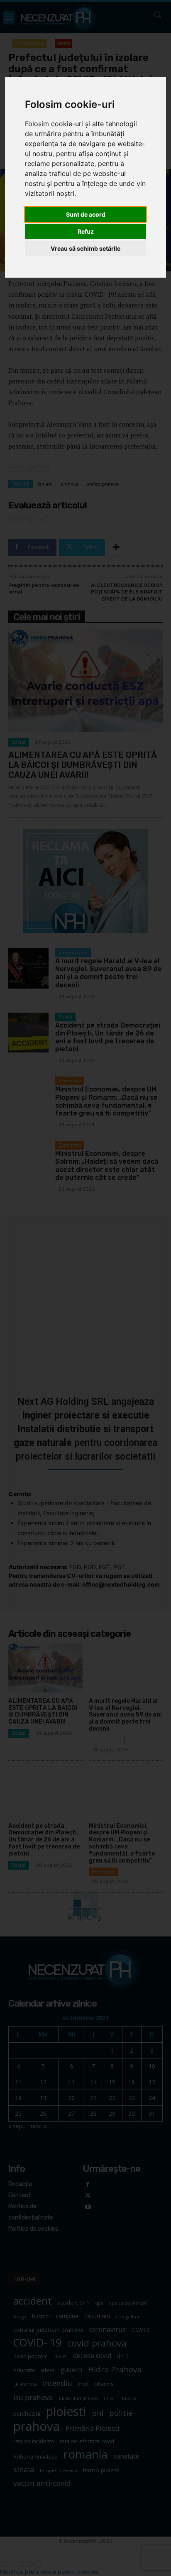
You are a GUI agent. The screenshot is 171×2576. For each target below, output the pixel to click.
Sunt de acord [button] (86, 214)
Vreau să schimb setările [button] (85, 248)
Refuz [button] (86, 231)
